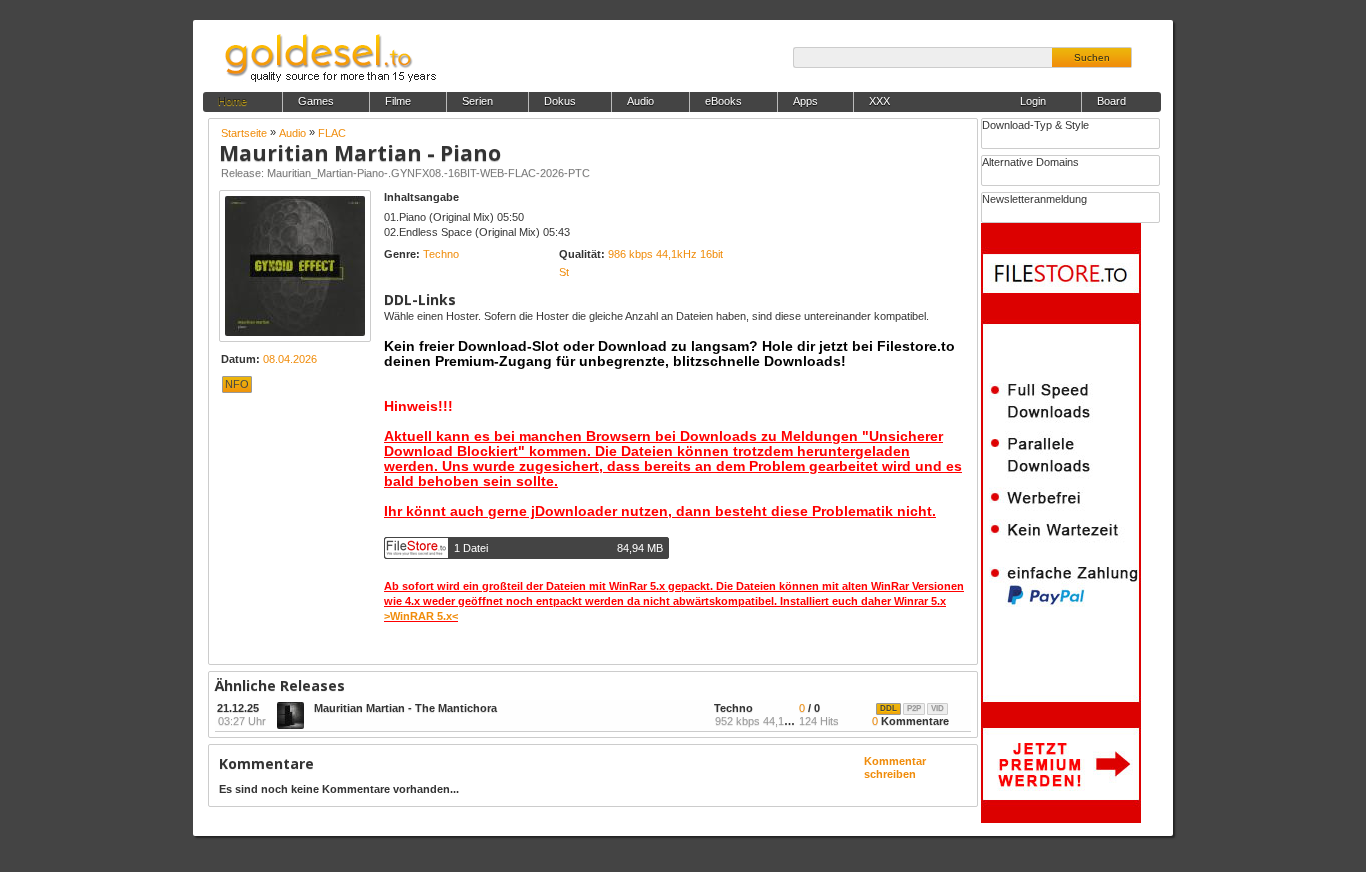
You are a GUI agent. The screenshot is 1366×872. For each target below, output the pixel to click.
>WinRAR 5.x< (421, 616)
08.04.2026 (290, 359)
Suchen (1092, 57)
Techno (441, 254)
